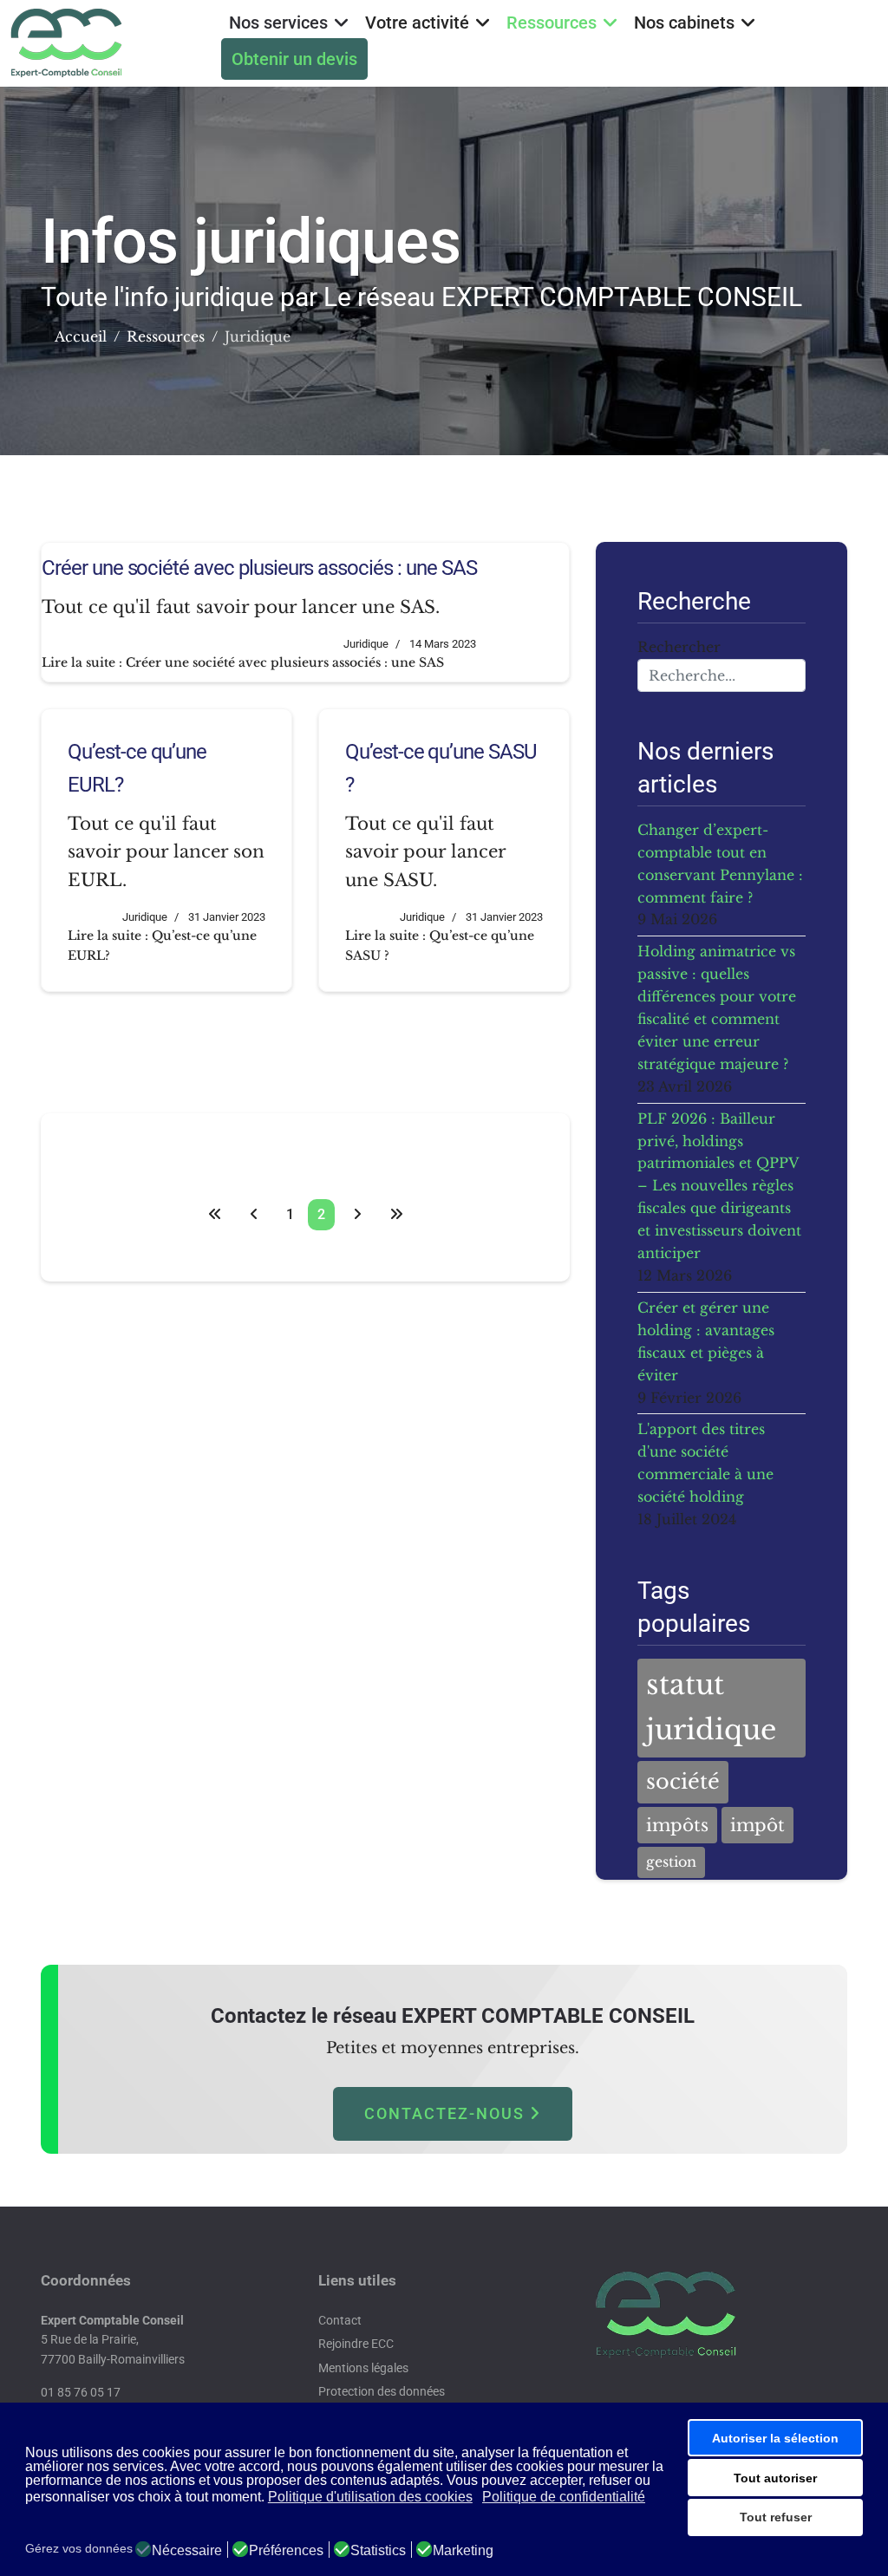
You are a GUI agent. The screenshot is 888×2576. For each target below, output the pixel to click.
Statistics (378, 2551)
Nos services (278, 23)
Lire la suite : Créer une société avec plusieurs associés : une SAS (243, 662)
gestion (671, 1862)
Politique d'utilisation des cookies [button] (370, 2497)
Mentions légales (363, 2368)
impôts (677, 1825)
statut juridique (711, 1707)
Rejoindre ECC (356, 2344)
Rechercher (679, 647)
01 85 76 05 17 (81, 2392)
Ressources (552, 23)
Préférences (286, 2551)
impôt (757, 1825)
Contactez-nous (447, 2113)
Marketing (463, 2551)
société (683, 1781)
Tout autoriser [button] (775, 2478)
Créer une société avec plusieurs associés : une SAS (259, 568)
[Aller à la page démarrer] (215, 1215)
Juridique (366, 644)
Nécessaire (187, 2551)
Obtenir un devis (294, 59)
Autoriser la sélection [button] (775, 2438)
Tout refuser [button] (776, 2517)
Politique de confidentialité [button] (564, 2497)
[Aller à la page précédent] (254, 1215)
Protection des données (382, 2391)
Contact (340, 2320)
